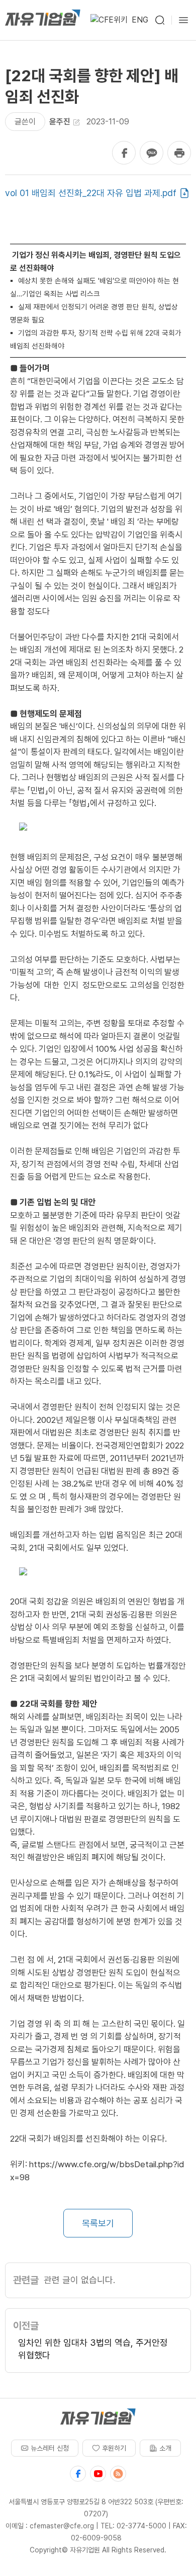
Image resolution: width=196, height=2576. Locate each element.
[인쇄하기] (179, 153)
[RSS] (118, 2474)
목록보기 (98, 2223)
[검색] (160, 20)
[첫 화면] (43, 20)
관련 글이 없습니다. (79, 2280)
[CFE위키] (109, 20)
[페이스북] (78, 2474)
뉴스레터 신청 (50, 2448)
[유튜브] (98, 2474)
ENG (140, 20)
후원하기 (114, 2448)
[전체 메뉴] (183, 20)
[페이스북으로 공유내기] (124, 153)
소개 (165, 2448)
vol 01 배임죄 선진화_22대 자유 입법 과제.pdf (91, 193)
